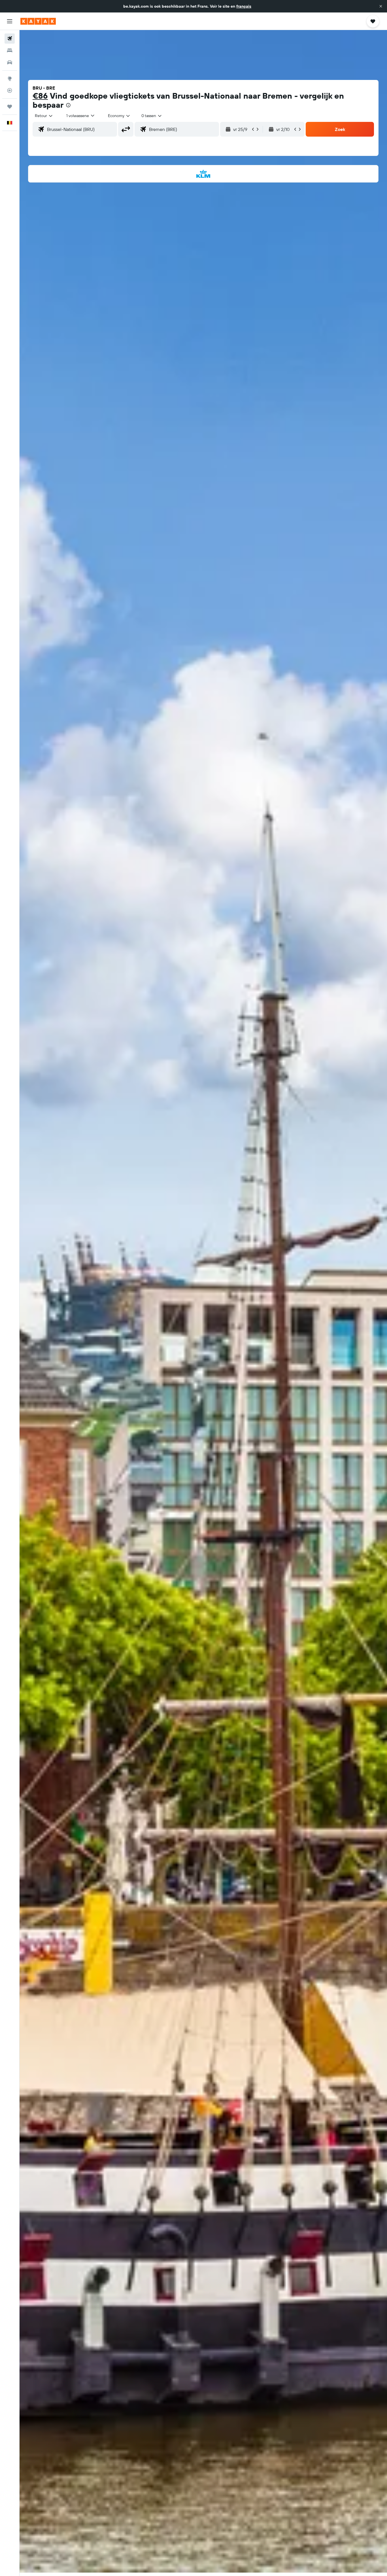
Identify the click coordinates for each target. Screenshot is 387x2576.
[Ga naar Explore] (10, 79)
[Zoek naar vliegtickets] (10, 39)
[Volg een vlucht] (10, 90)
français (244, 6)
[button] (381, 6)
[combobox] (44, 116)
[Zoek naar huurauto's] (10, 62)
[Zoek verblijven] (10, 50)
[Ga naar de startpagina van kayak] (38, 21)
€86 (40, 96)
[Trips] (10, 107)
